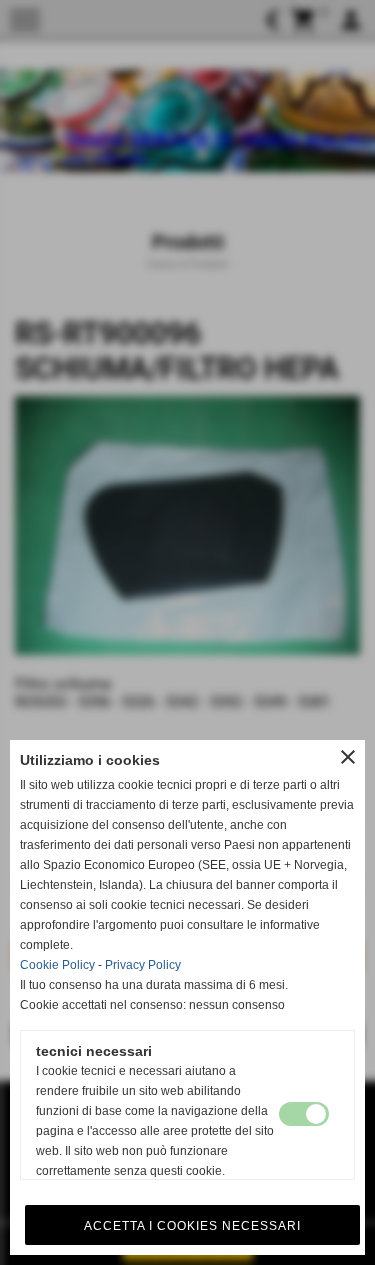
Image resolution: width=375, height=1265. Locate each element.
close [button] (348, 757)
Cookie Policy (57, 965)
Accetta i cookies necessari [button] (192, 1226)
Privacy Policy (143, 965)
